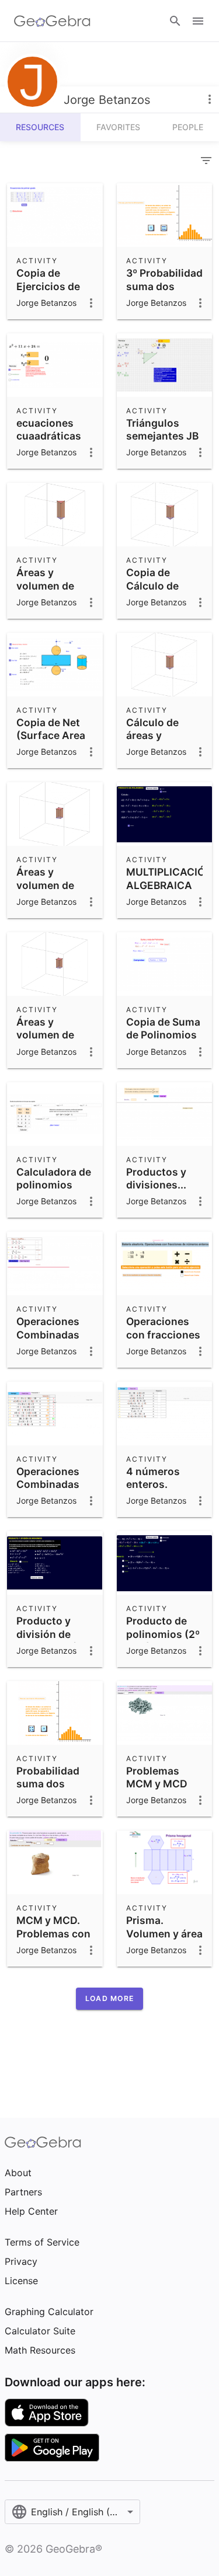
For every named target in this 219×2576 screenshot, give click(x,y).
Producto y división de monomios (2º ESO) (52, 1640)
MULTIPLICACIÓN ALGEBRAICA (169, 878)
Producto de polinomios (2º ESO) (163, 1634)
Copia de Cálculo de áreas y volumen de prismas (155, 599)
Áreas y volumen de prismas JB (45, 585)
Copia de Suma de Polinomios (163, 1028)
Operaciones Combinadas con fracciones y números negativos (53, 1348)
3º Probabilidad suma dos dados (164, 286)
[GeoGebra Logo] (52, 21)
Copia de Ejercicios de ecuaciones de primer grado (52, 292)
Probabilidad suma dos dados (48, 1784)
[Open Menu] (198, 21)
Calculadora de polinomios (54, 1178)
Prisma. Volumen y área (164, 1927)
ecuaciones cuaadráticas (49, 429)
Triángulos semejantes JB (162, 429)
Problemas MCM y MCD (157, 1777)
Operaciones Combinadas (48, 1478)
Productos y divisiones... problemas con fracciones (163, 1191)
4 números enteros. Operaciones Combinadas (158, 1491)
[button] (109, 1999)
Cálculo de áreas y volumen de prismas (155, 742)
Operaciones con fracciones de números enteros (163, 1341)
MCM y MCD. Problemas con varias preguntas (53, 1940)
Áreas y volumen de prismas (45, 1035)
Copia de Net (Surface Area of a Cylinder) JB (51, 742)
